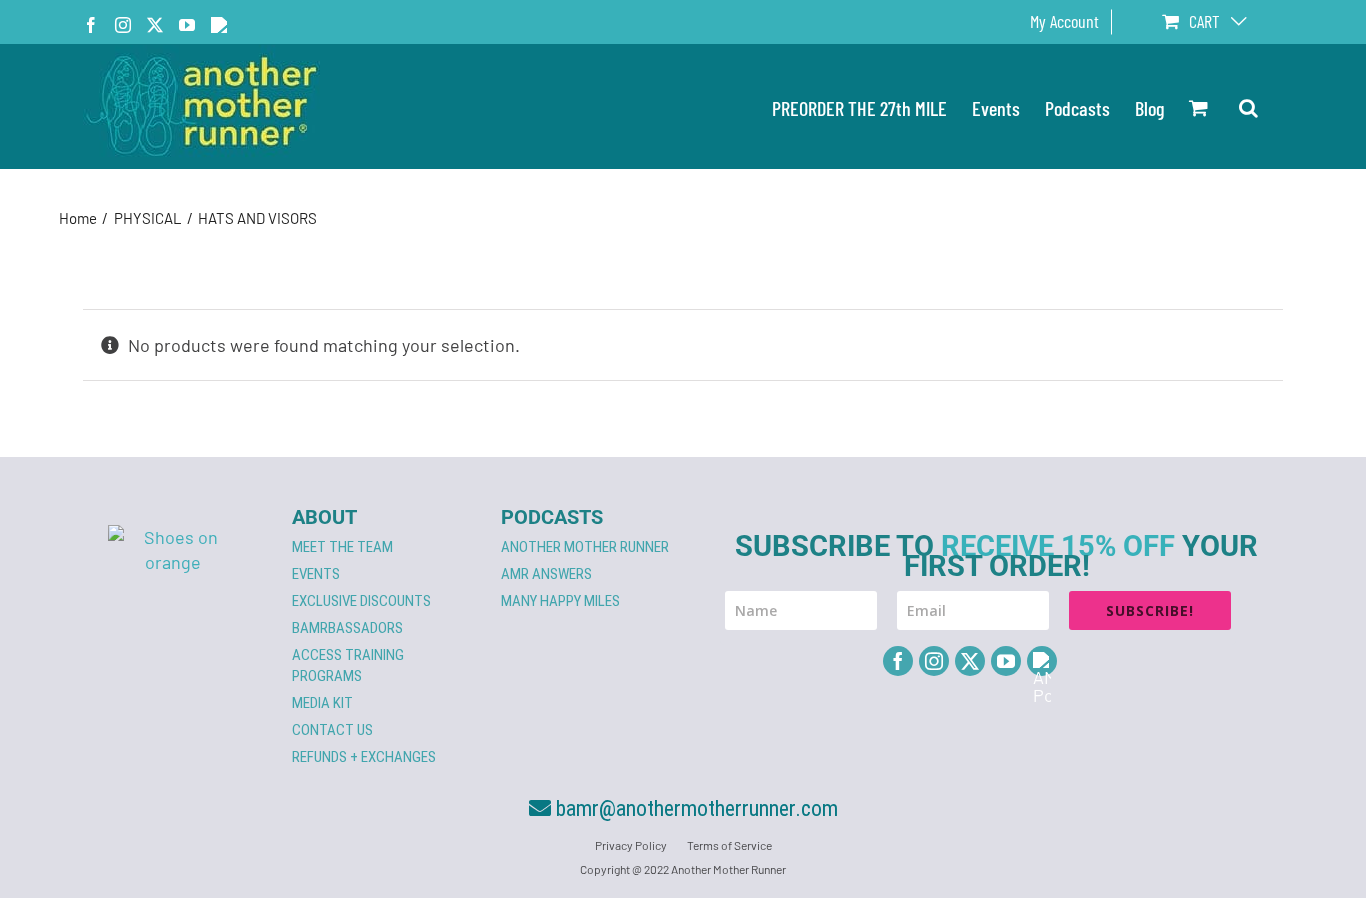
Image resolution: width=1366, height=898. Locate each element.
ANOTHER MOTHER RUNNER (585, 547)
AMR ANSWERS (546, 574)
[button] (1248, 106)
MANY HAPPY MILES (560, 601)
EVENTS (316, 574)
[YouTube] (1006, 661)
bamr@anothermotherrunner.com (694, 808)
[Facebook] (898, 661)
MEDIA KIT (322, 703)
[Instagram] (934, 661)
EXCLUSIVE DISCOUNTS (361, 601)
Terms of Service (729, 845)
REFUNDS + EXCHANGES (364, 757)
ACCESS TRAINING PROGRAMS (348, 665)
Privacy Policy (631, 845)
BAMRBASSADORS (347, 628)
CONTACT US (332, 730)
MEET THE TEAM (342, 547)
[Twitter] (970, 661)
